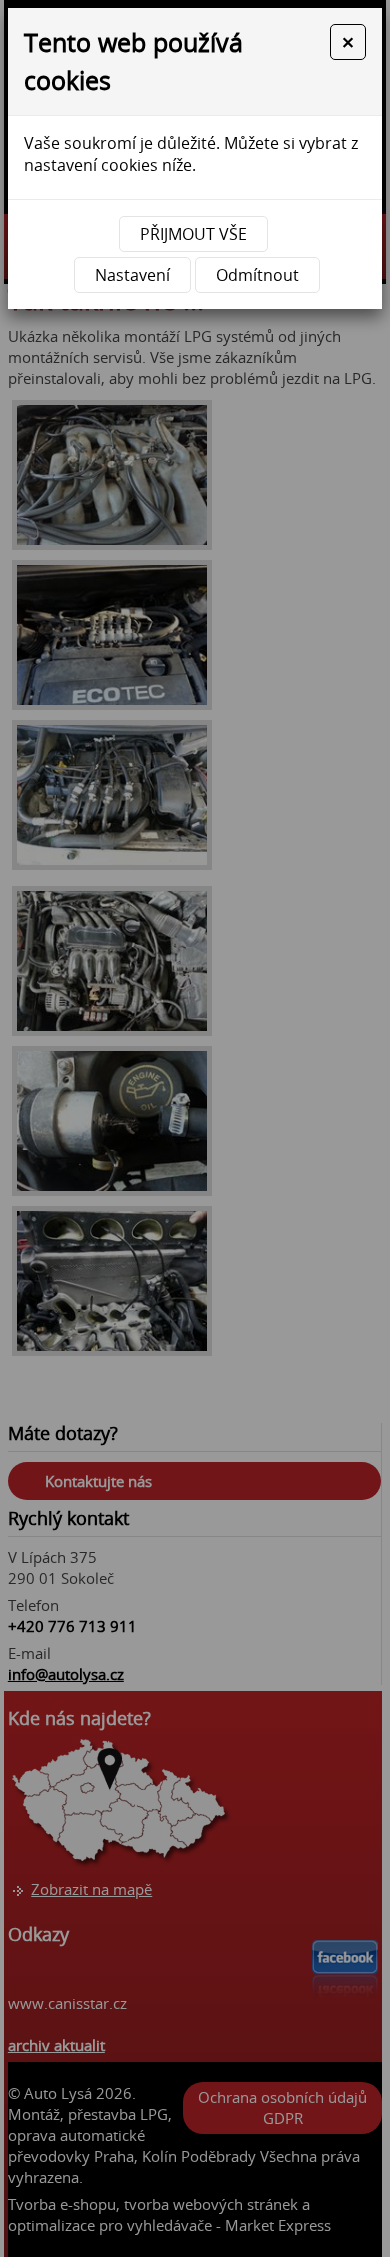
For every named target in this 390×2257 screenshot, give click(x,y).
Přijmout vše (193, 234)
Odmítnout (257, 275)
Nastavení (132, 275)
